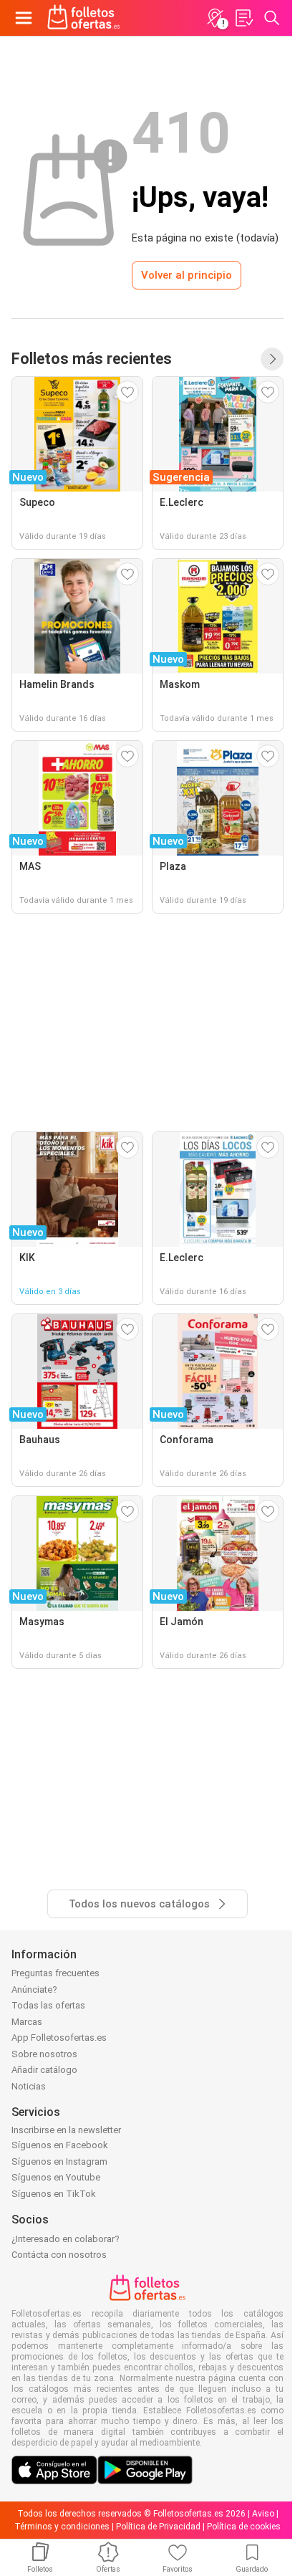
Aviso (263, 2514)
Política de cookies (244, 2527)
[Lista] (243, 18)
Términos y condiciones (62, 2527)
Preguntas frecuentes (55, 1973)
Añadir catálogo (44, 2070)
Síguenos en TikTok (54, 2194)
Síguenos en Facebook (60, 2145)
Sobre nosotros (44, 2054)
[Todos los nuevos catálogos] (272, 359)
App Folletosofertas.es (59, 2038)
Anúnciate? (34, 1990)
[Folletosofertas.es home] (84, 18)
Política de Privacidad (158, 2527)
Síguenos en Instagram (59, 2161)
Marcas (27, 2022)
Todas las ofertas (48, 2005)
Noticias (29, 2086)
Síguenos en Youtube (56, 2177)
